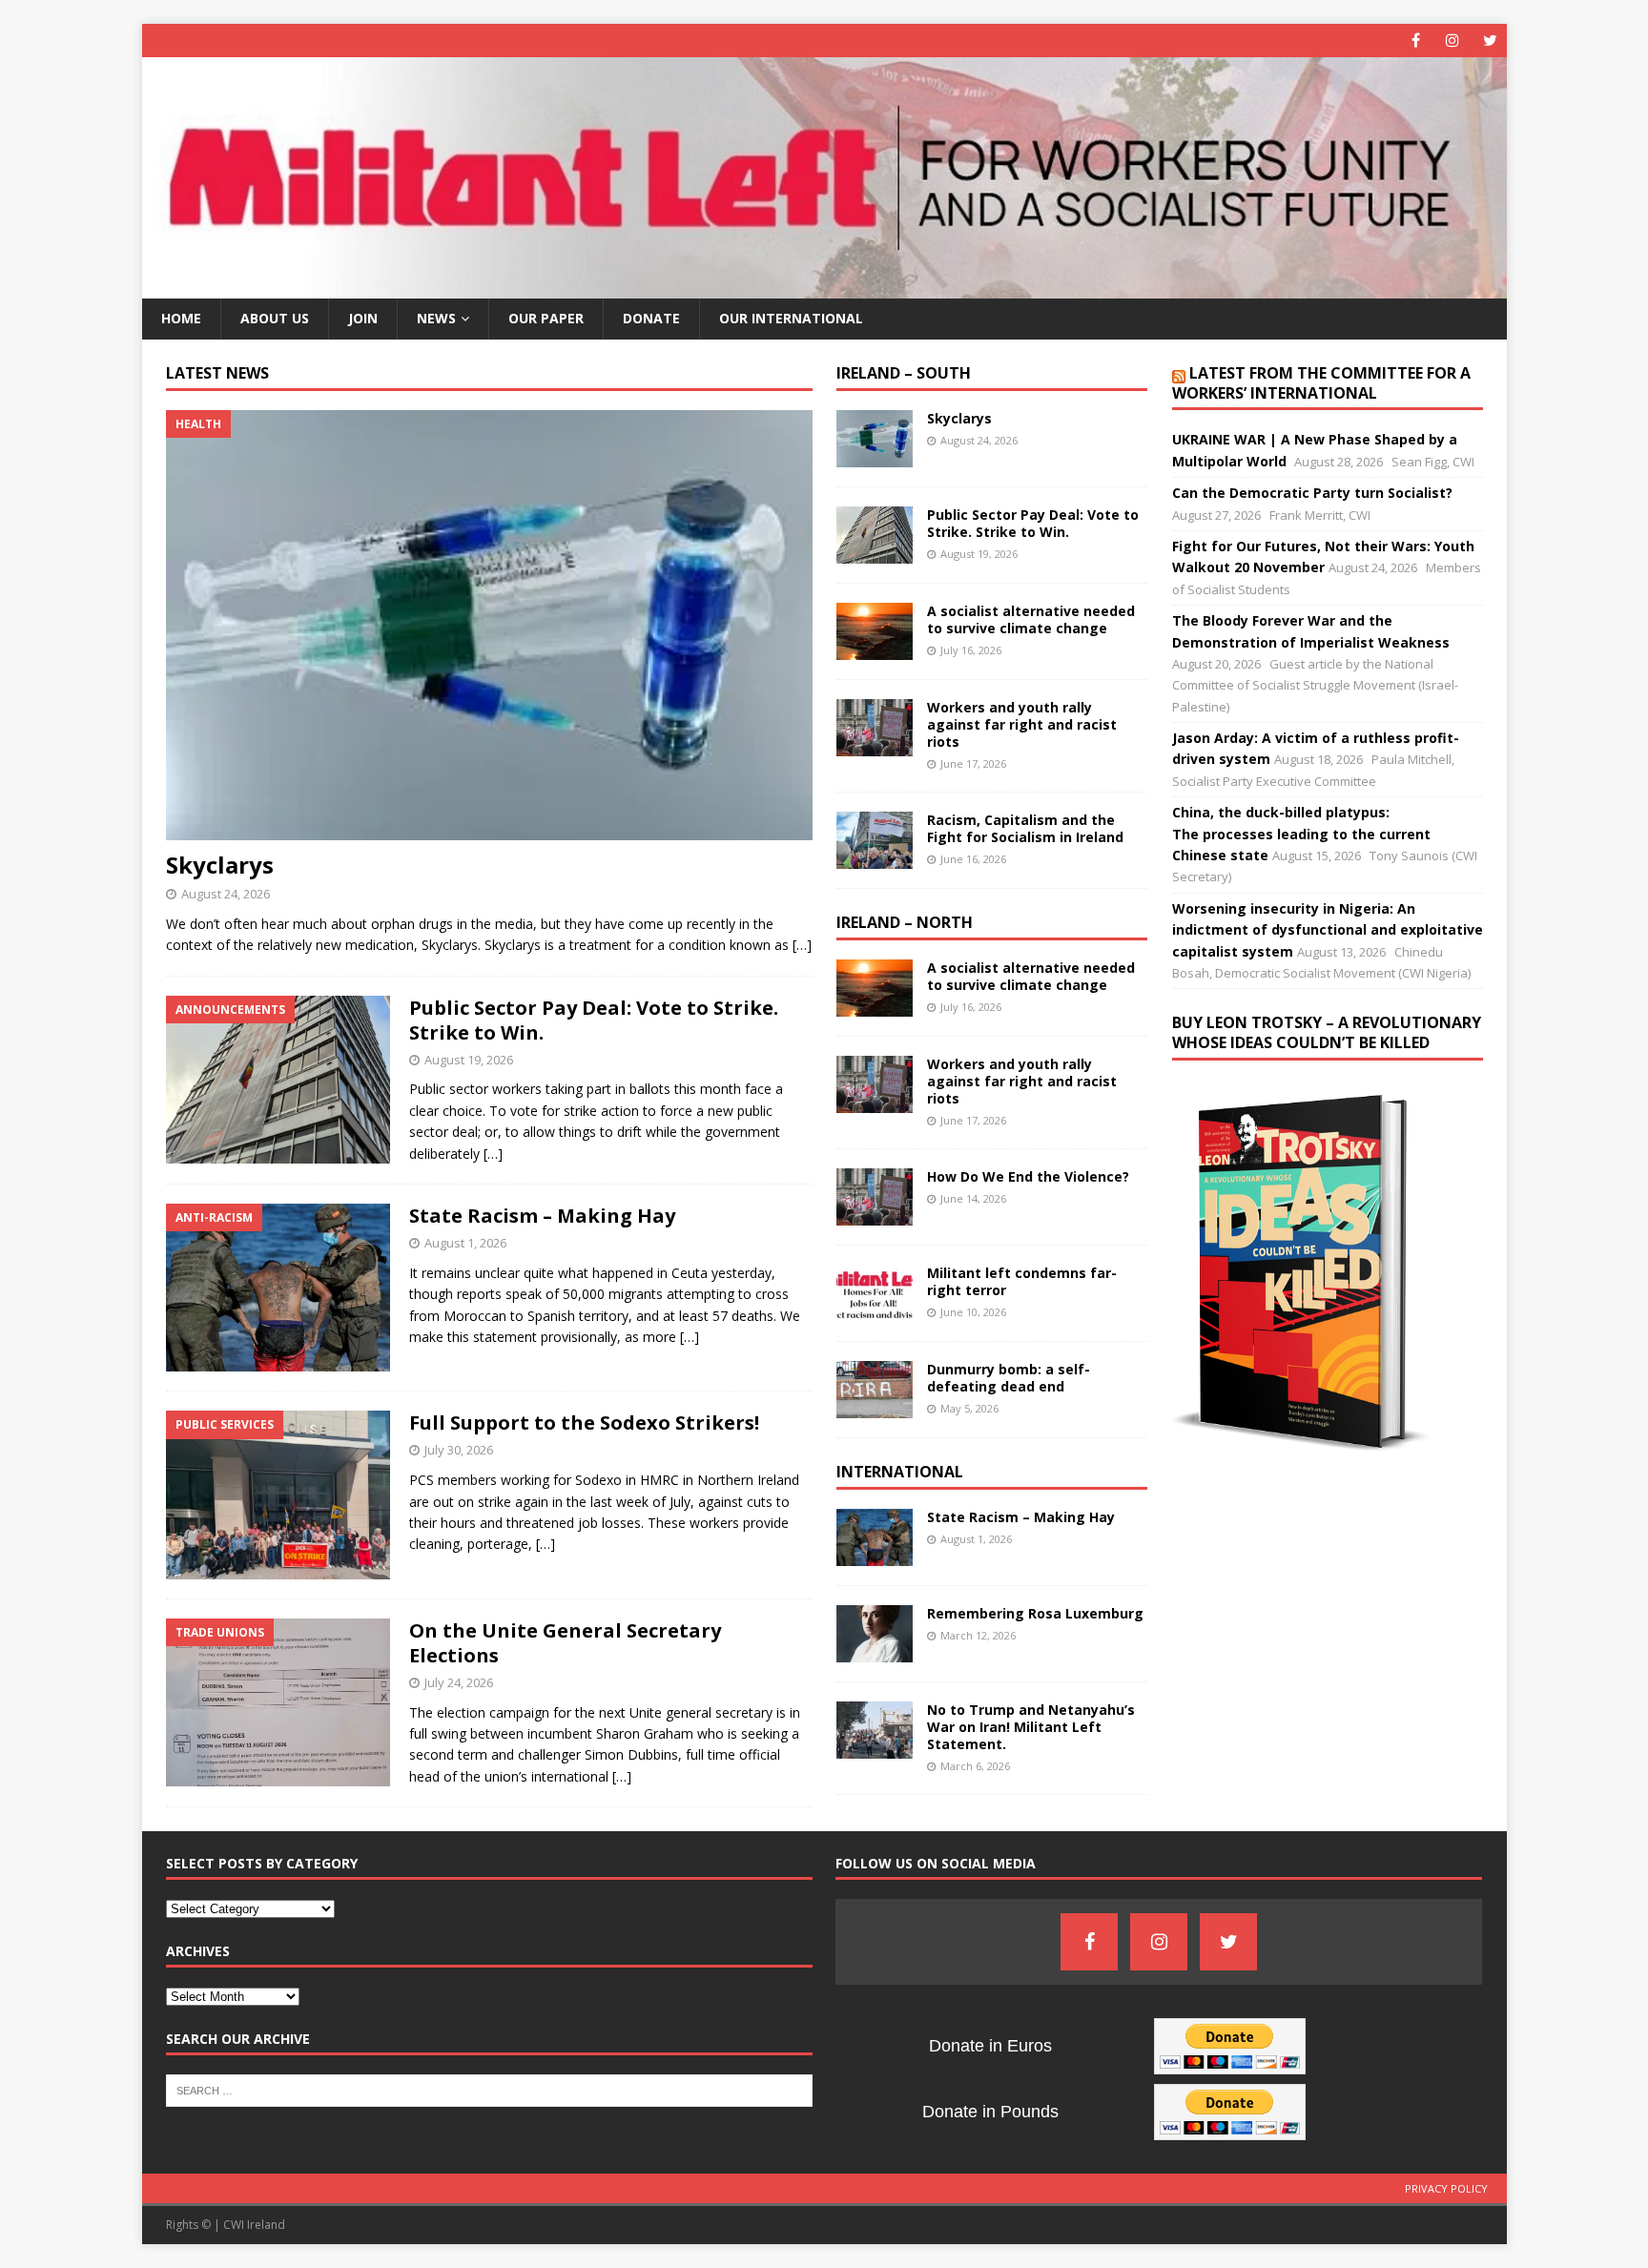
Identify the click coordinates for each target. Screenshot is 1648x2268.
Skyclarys (220, 865)
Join (363, 318)
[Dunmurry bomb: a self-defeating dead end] (875, 1390)
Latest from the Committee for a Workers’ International (1321, 383)
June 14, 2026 (973, 1198)
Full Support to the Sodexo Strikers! (584, 1423)
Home (181, 318)
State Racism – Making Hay (542, 1216)
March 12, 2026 (978, 1635)
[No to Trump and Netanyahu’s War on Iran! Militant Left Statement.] (875, 1730)
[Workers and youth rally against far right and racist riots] (875, 728)
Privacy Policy (1446, 2188)
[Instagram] (1453, 41)
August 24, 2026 (226, 894)
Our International (791, 318)
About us (275, 318)
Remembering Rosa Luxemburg (1035, 1613)
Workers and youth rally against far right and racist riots (1022, 724)
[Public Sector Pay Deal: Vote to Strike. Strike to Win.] (278, 1080)
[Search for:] (489, 2090)
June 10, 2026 (973, 1312)
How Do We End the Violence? (1028, 1176)
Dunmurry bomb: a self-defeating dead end (1009, 1378)
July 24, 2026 (459, 1682)
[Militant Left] (824, 288)
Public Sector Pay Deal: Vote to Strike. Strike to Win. (594, 1020)
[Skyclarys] (489, 625)
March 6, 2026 (975, 1766)
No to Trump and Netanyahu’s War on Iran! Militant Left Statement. (1031, 1727)
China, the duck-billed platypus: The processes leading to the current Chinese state (1301, 834)
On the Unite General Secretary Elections (565, 1643)
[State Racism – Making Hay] (278, 1288)
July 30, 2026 (459, 1450)
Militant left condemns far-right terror (1022, 1281)
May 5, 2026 (969, 1408)
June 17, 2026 (973, 763)
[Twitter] (1490, 41)
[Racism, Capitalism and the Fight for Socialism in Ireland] (875, 840)
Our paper (546, 318)
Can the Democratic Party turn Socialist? (1312, 493)
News (436, 318)
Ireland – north (905, 922)
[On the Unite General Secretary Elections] (278, 1702)
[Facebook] (1416, 41)
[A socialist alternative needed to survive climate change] (875, 631)
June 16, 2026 (973, 859)
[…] (802, 945)
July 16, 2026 (971, 650)
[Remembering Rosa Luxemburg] (875, 1634)
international (900, 1472)
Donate (651, 318)
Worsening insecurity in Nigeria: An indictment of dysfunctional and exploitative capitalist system (1328, 930)
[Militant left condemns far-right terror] (875, 1293)
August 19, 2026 (469, 1060)
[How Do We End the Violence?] (875, 1197)
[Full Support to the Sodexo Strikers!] (278, 1495)
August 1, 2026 (465, 1243)
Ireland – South (904, 373)
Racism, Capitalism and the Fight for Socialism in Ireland (1025, 828)
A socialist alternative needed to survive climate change (1031, 619)
